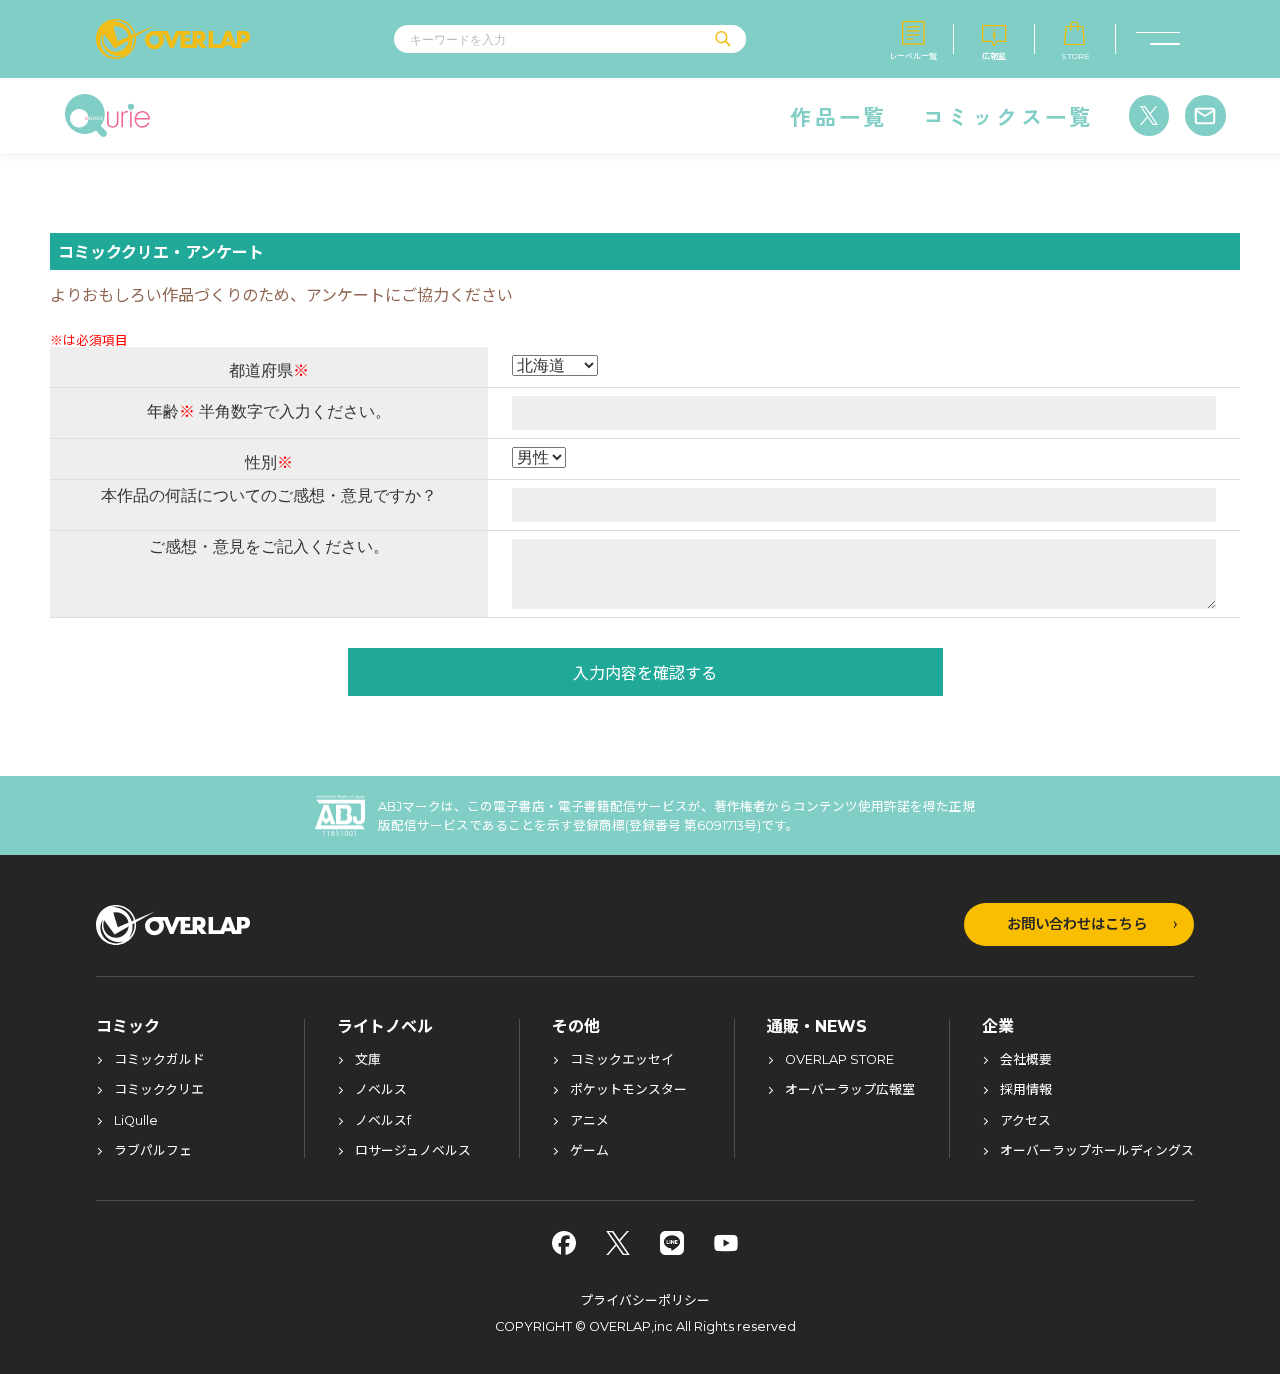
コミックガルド (159, 1060)
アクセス (1025, 1121)
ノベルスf (383, 1121)
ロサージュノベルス (413, 1151)
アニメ (589, 1121)
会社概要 (1026, 1060)
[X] (618, 1243)
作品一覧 (838, 116)
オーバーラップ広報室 (850, 1090)
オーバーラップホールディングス (1097, 1151)
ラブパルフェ (153, 1151)
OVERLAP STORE (839, 1060)
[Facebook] (564, 1243)
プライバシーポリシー (645, 1300)
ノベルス (381, 1090)
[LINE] (672, 1243)
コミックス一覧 (1008, 116)
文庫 (368, 1060)
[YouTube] (726, 1243)
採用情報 (1026, 1090)
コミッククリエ (159, 1090)
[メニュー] (1158, 39)
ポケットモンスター (628, 1090)
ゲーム (589, 1151)
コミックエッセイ (622, 1060)
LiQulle (136, 1121)
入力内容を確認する (645, 672)
